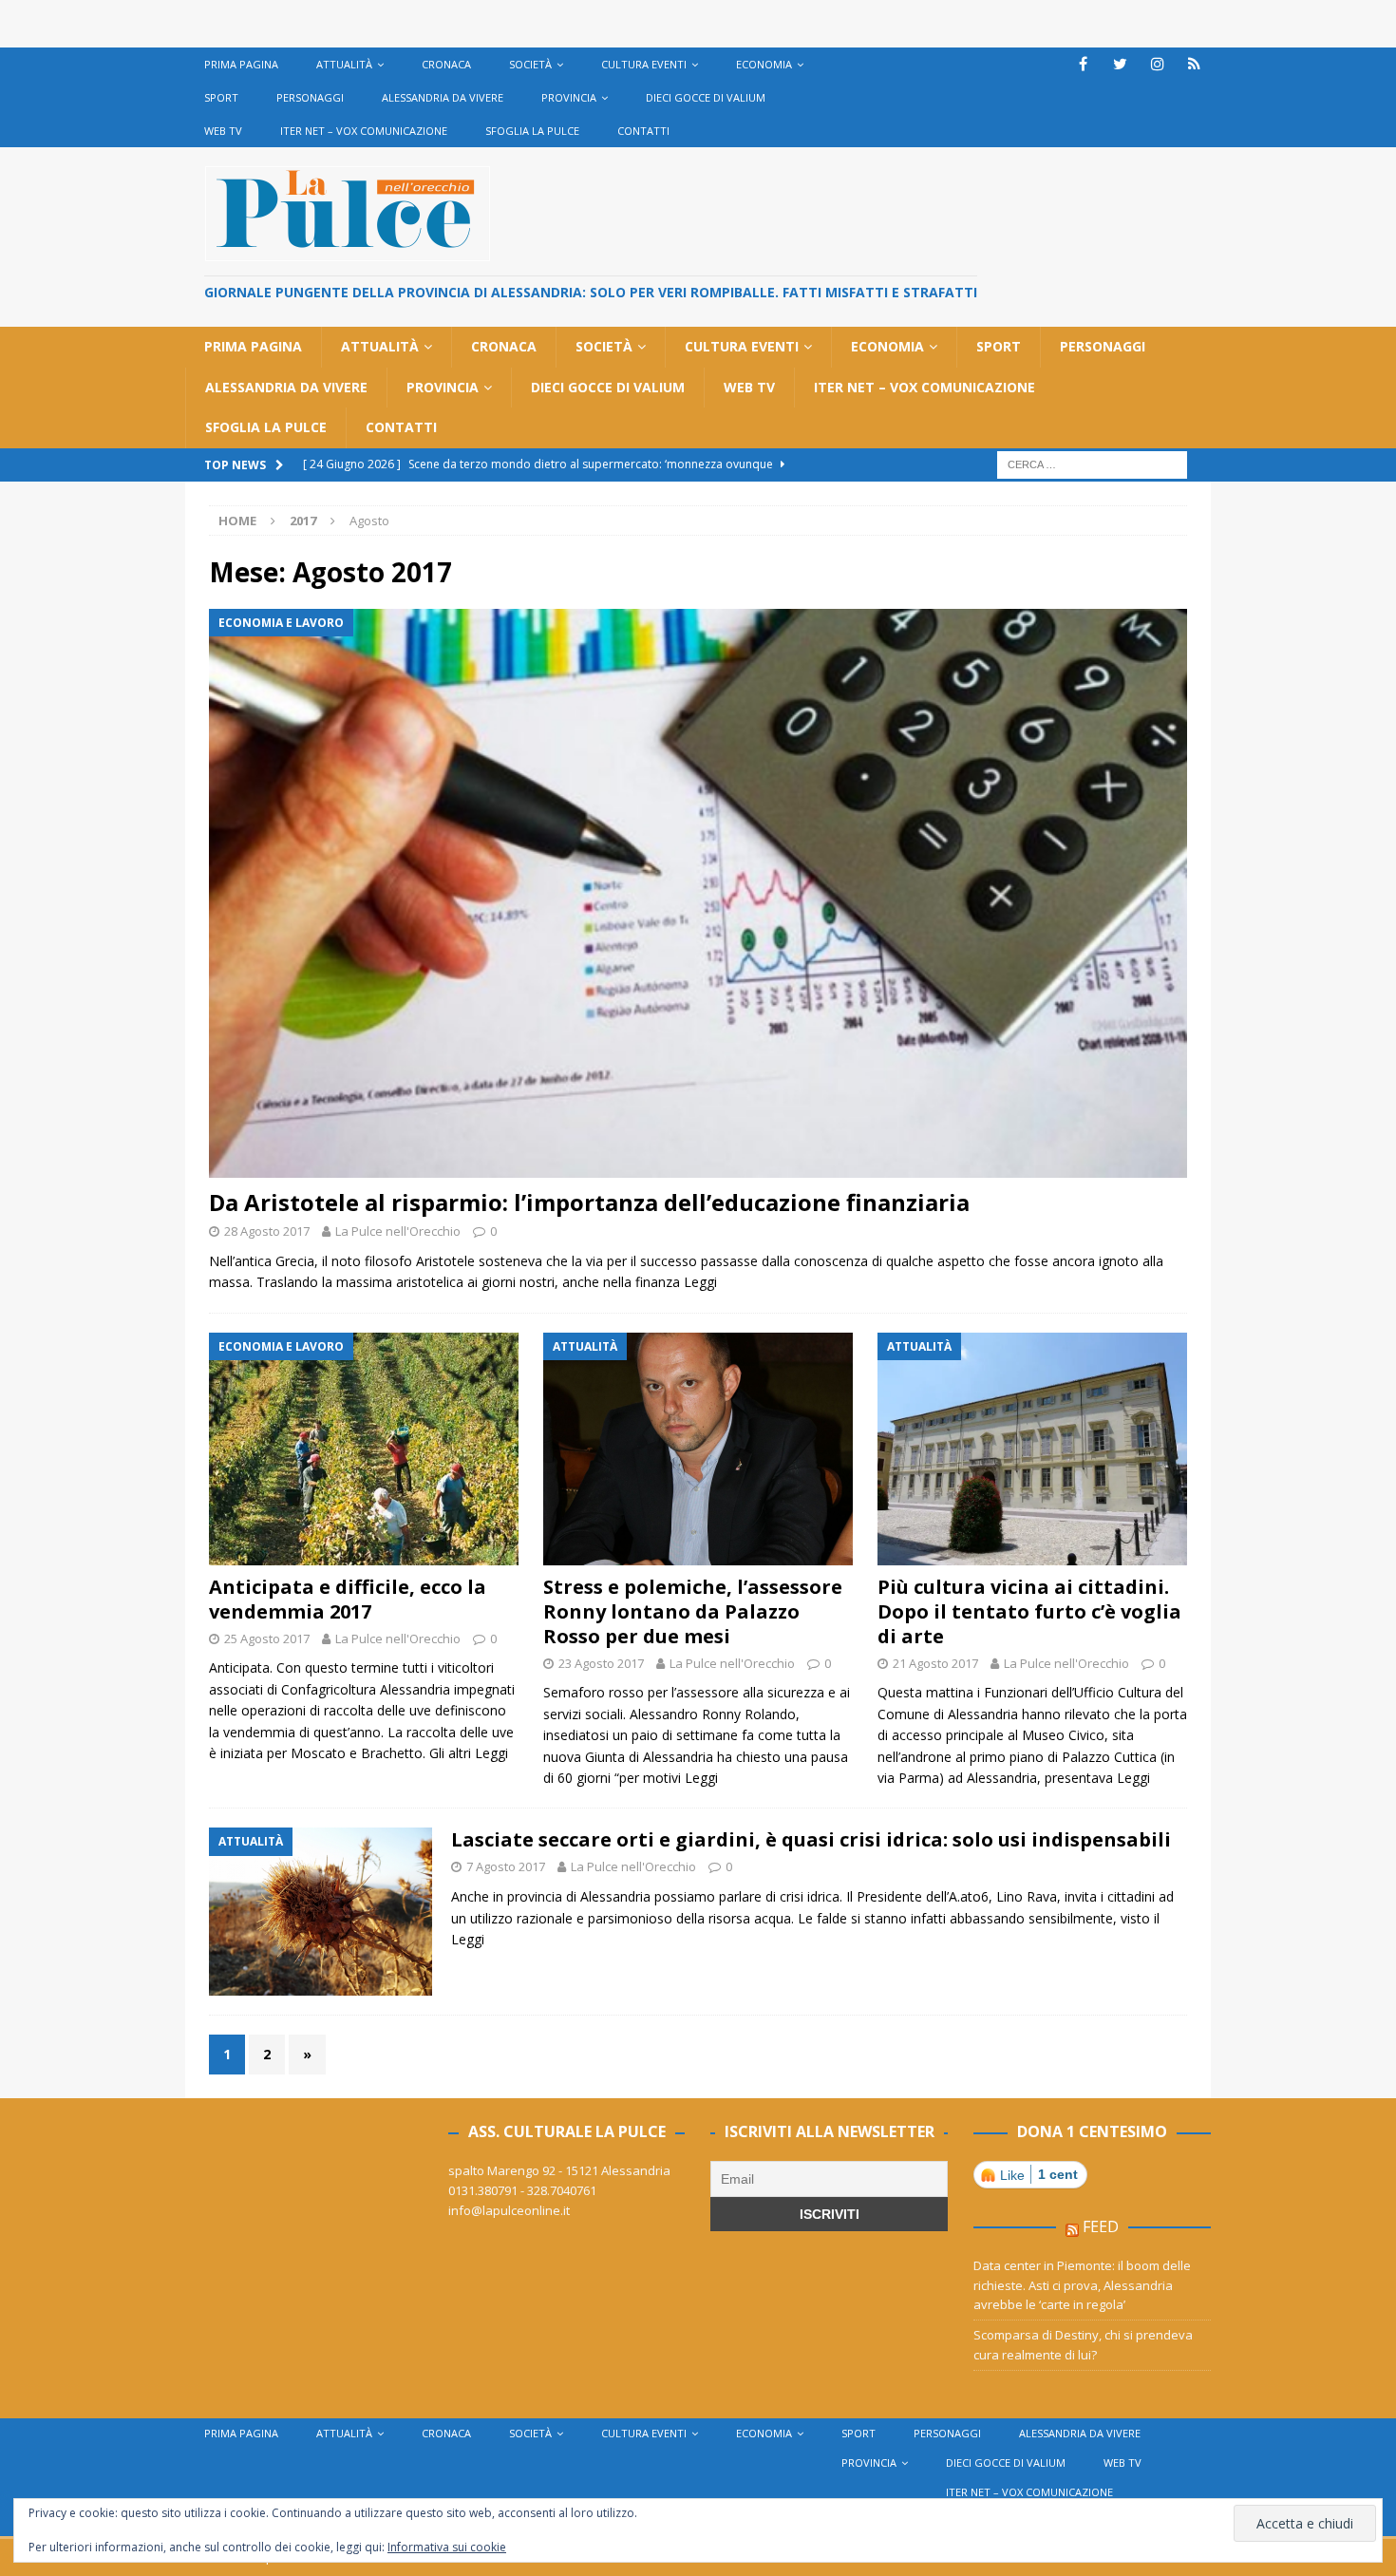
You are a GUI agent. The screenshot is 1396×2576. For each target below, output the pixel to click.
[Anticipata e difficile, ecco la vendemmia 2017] (364, 1449)
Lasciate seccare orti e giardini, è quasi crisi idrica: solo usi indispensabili (811, 1839)
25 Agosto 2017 (267, 1638)
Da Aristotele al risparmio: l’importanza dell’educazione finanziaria (589, 1202)
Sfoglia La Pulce (532, 131)
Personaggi (310, 97)
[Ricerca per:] (1092, 463)
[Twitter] (1120, 64)
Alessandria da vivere (443, 97)
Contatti (643, 131)
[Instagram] (1157, 64)
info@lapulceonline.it (509, 2210)
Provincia (569, 97)
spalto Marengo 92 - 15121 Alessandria (559, 2170)
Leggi (700, 1282)
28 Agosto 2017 (267, 1231)
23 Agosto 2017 (601, 1663)
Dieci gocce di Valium (706, 97)
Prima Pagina (241, 64)
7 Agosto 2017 (506, 1866)
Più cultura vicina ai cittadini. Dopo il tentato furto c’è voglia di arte (1029, 1611)
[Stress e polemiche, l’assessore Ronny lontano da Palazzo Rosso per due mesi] (698, 1449)
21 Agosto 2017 (935, 1663)
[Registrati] (1194, 64)
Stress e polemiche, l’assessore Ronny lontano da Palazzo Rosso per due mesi (693, 1611)
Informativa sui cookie (447, 2547)
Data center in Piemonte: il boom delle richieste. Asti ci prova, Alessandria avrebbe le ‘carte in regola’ (1082, 2285)
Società (530, 64)
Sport (221, 97)
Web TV (223, 131)
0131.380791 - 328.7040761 (522, 2190)
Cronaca (446, 64)
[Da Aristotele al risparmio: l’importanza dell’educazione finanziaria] (698, 893)
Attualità (344, 64)
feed (1101, 2226)
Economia (764, 64)
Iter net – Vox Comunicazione (364, 131)
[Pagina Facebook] (1083, 64)
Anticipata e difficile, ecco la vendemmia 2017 (348, 1599)
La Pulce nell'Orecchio (398, 1231)
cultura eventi (644, 64)
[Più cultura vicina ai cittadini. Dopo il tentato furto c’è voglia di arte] (1032, 1449)
